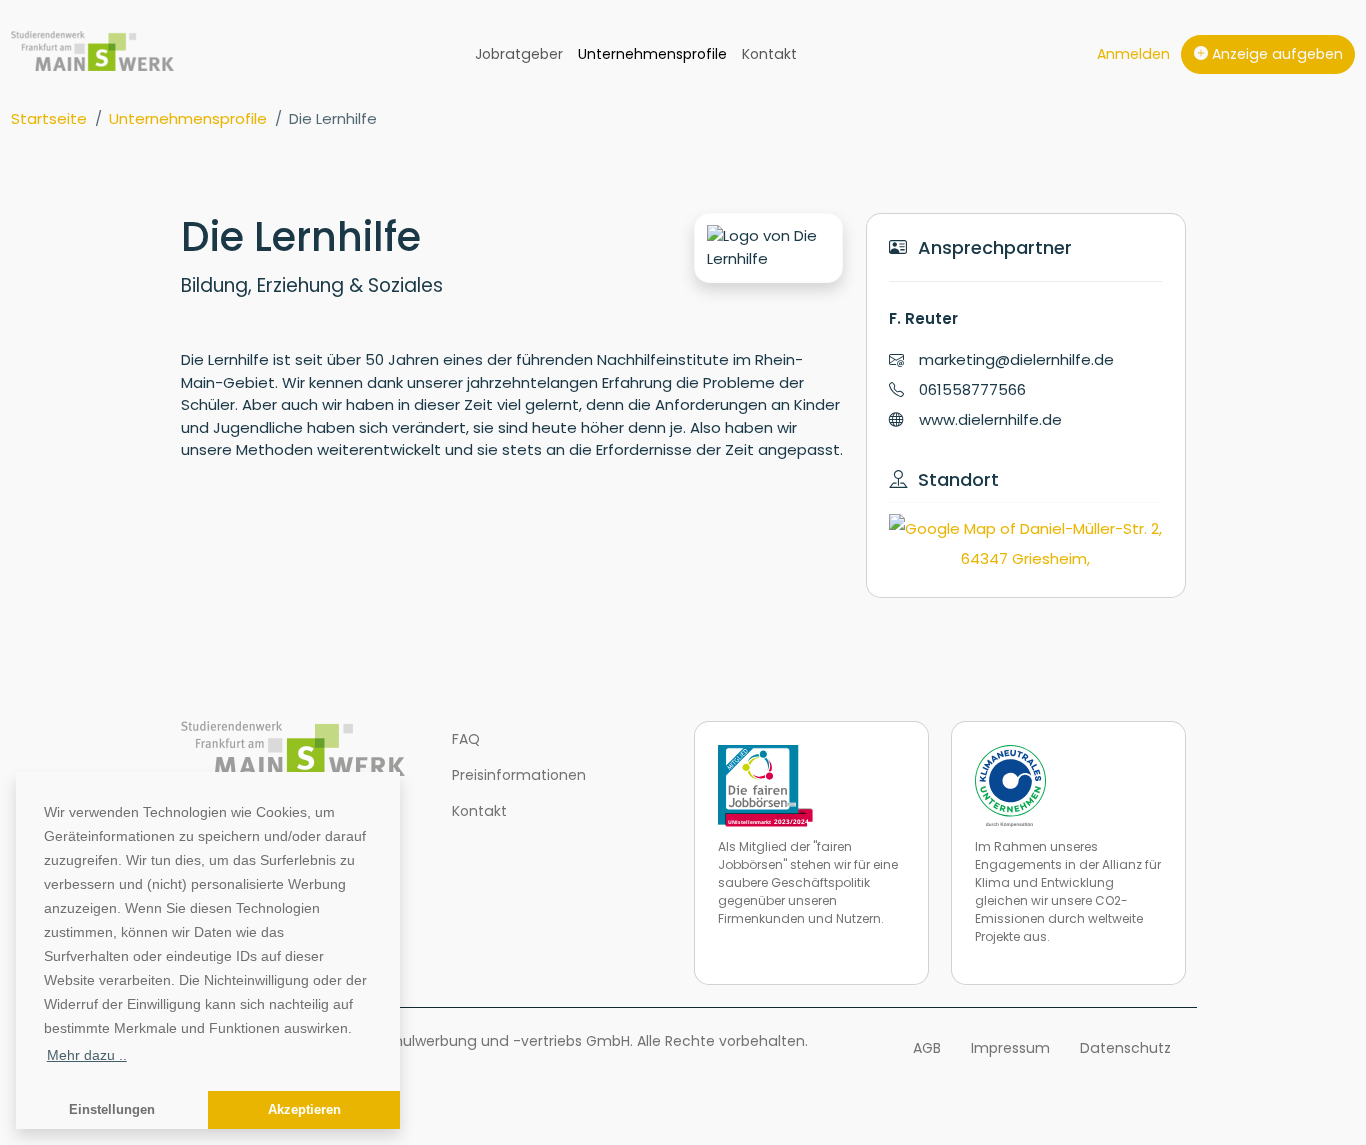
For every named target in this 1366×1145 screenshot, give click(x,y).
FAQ (466, 739)
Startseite (49, 118)
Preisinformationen (519, 775)
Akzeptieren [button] (304, 1110)
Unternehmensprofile (652, 54)
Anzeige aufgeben (1275, 54)
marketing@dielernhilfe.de (1016, 359)
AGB (927, 1048)
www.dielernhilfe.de (990, 419)
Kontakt (769, 54)
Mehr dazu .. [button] (87, 1055)
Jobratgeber (519, 54)
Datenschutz (1125, 1048)
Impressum (1010, 1048)
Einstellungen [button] (112, 1110)
